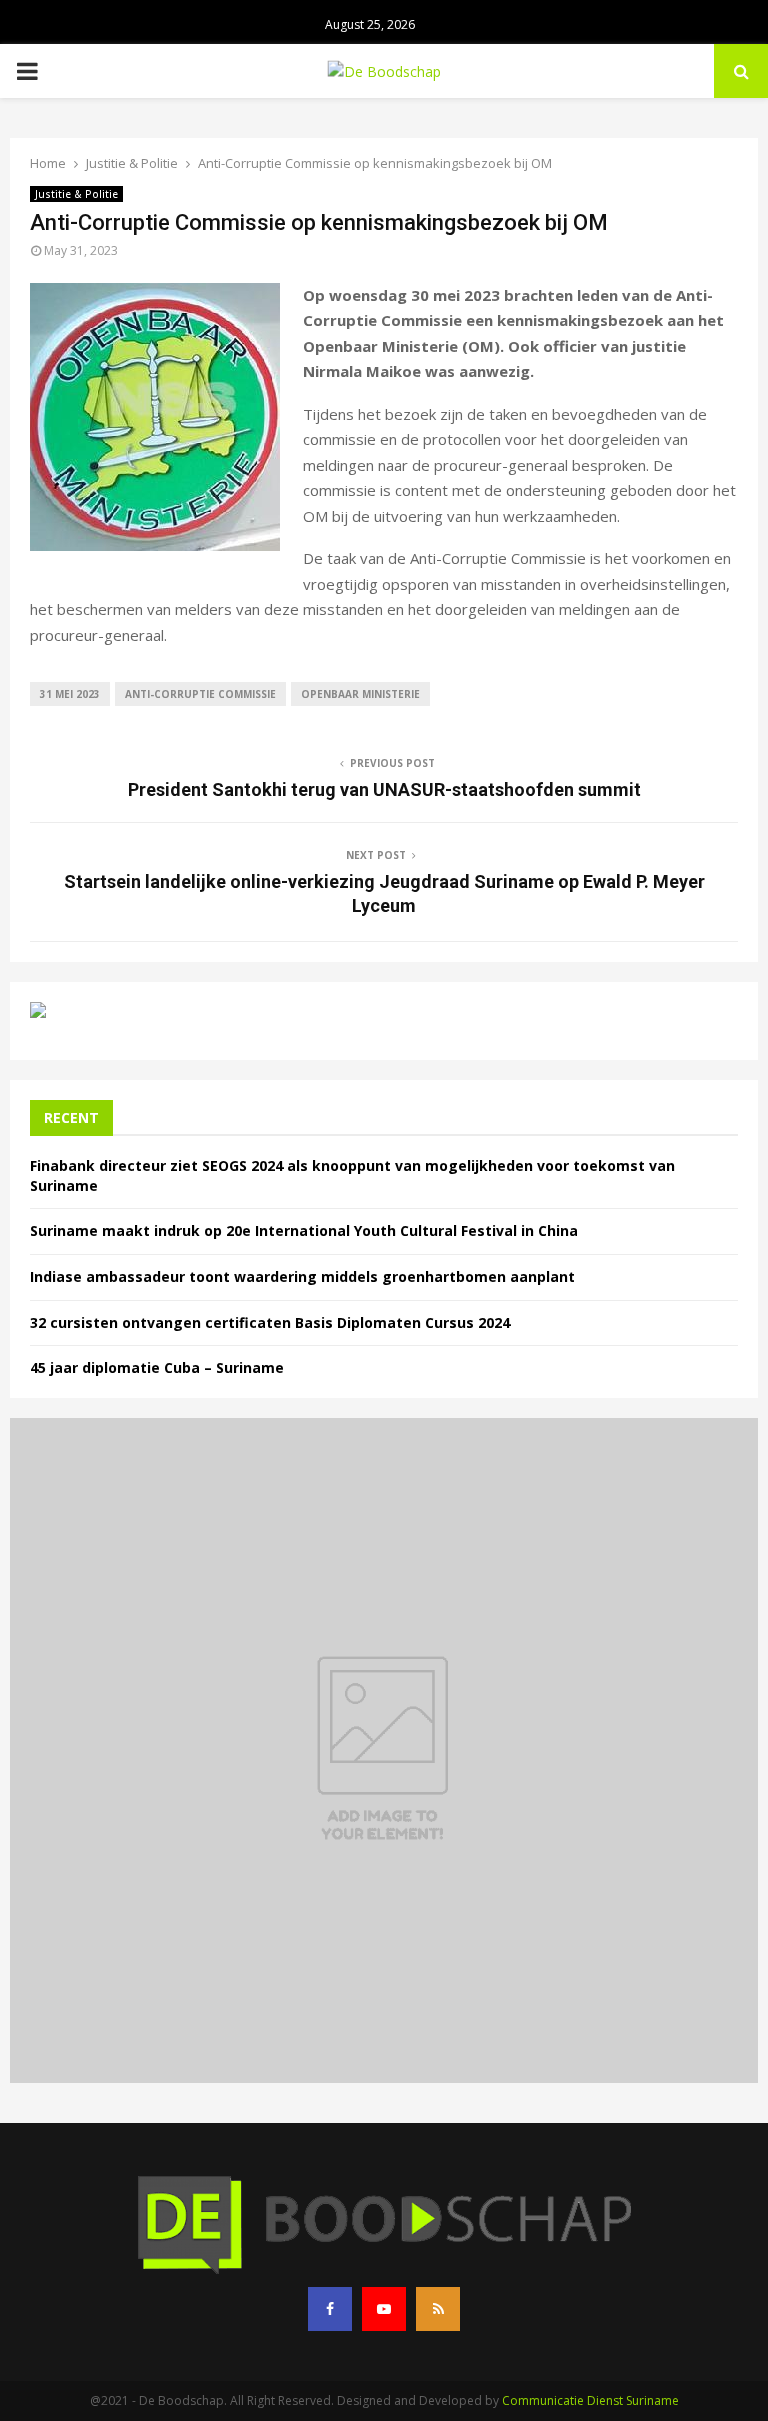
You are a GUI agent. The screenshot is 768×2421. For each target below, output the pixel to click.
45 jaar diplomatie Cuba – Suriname (157, 1367)
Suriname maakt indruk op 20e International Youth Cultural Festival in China (304, 1230)
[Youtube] (384, 2309)
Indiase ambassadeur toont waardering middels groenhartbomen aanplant (302, 1276)
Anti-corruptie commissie (200, 694)
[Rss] (438, 2309)
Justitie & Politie (76, 194)
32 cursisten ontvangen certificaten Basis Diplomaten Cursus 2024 (270, 1322)
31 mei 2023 (70, 694)
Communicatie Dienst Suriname (590, 2400)
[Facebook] (330, 2309)
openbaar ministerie (360, 694)
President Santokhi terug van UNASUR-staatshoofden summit (384, 789)
